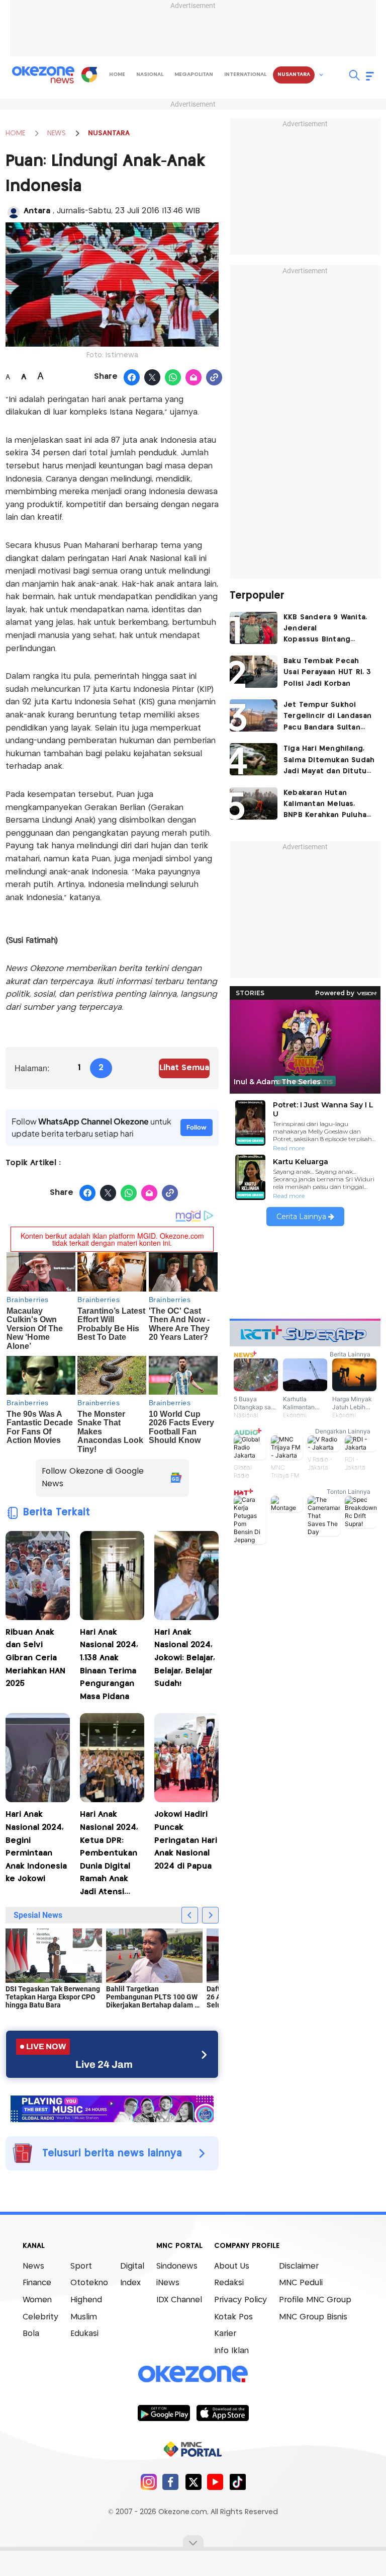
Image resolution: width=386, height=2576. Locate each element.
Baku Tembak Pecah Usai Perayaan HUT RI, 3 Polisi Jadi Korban (327, 672)
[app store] (222, 2412)
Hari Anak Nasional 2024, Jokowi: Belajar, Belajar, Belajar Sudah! (185, 1658)
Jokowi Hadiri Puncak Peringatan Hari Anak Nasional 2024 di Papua (186, 1840)
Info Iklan (231, 2351)
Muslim (84, 2317)
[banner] (112, 2108)
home (117, 74)
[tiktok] (237, 2482)
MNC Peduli (301, 2283)
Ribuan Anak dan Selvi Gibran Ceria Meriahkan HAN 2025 (35, 1658)
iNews (168, 2283)
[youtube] (215, 2482)
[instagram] (149, 2482)
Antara (38, 211)
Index (130, 2283)
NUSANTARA (109, 133)
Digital (132, 2266)
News (33, 2266)
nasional (150, 74)
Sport (81, 2266)
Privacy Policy (240, 2300)
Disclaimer (299, 2266)
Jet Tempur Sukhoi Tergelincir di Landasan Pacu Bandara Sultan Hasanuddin (328, 717)
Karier (225, 2334)
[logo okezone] (193, 2374)
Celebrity (40, 2317)
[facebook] (171, 2482)
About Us (232, 2266)
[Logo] (89, 74)
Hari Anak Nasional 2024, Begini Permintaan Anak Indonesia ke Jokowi (36, 1847)
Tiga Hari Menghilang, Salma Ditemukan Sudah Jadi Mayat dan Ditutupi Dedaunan (329, 761)
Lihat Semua (184, 1068)
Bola (31, 2334)
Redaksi (229, 2283)
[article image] (254, 628)
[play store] (164, 2412)
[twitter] (193, 2482)
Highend (86, 2300)
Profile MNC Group (315, 2300)
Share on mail (194, 378)
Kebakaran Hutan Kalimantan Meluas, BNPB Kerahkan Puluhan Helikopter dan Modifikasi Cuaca (327, 805)
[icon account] (14, 212)
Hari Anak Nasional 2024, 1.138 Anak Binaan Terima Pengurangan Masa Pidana (109, 1665)
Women (37, 2300)
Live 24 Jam (104, 2064)
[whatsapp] (173, 378)
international (245, 74)
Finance (37, 2283)
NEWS (57, 133)
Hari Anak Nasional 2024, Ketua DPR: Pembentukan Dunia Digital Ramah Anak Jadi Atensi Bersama (109, 1855)
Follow (197, 1127)
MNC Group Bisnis (313, 2317)
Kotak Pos (233, 2317)
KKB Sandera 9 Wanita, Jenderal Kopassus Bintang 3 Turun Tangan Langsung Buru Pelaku (325, 630)
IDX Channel (179, 2300)
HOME (15, 133)
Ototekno (89, 2283)
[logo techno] (43, 75)
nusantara (294, 74)
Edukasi (84, 2334)
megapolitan (194, 74)
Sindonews (177, 2266)
